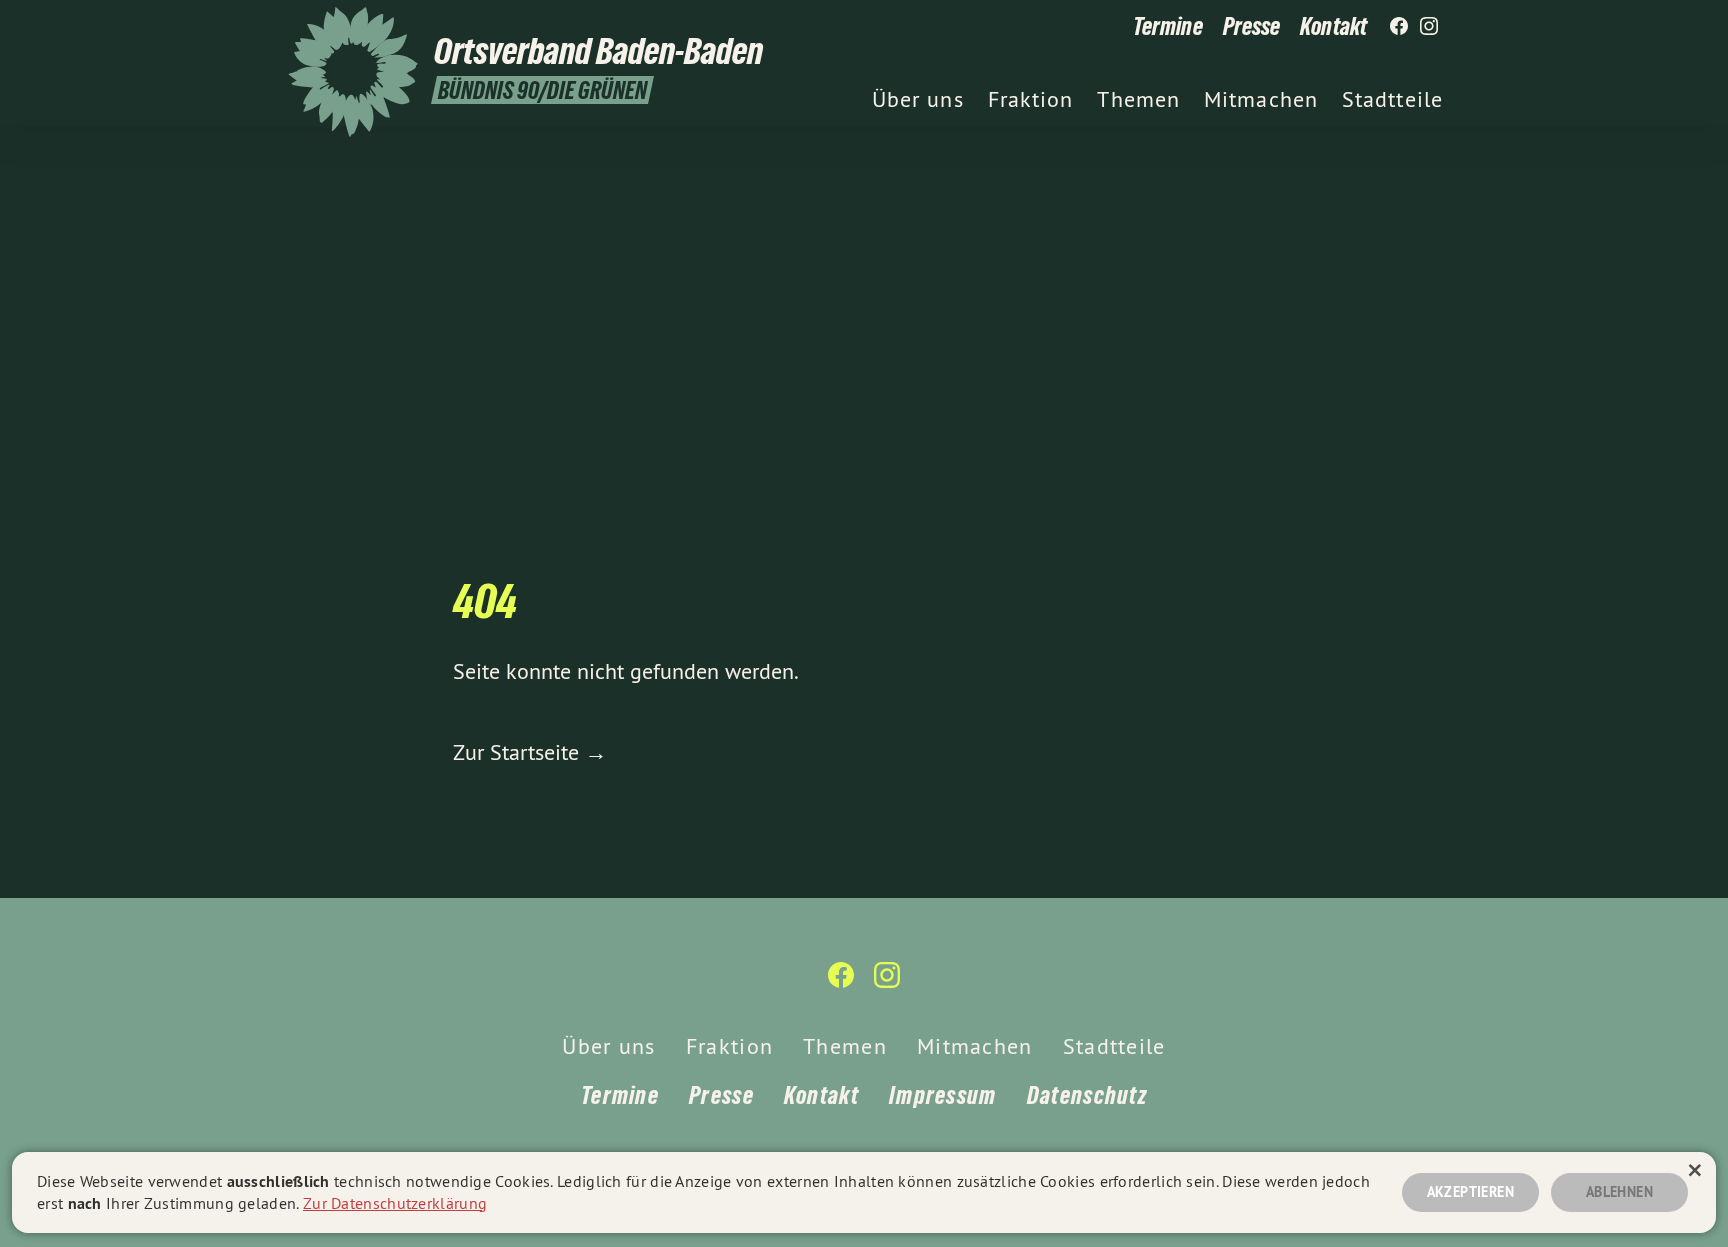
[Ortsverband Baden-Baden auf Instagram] (1429, 27)
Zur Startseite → (530, 752)
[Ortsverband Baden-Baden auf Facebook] (1399, 27)
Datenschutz (1087, 1095)
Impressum (943, 1095)
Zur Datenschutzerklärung (395, 1203)
